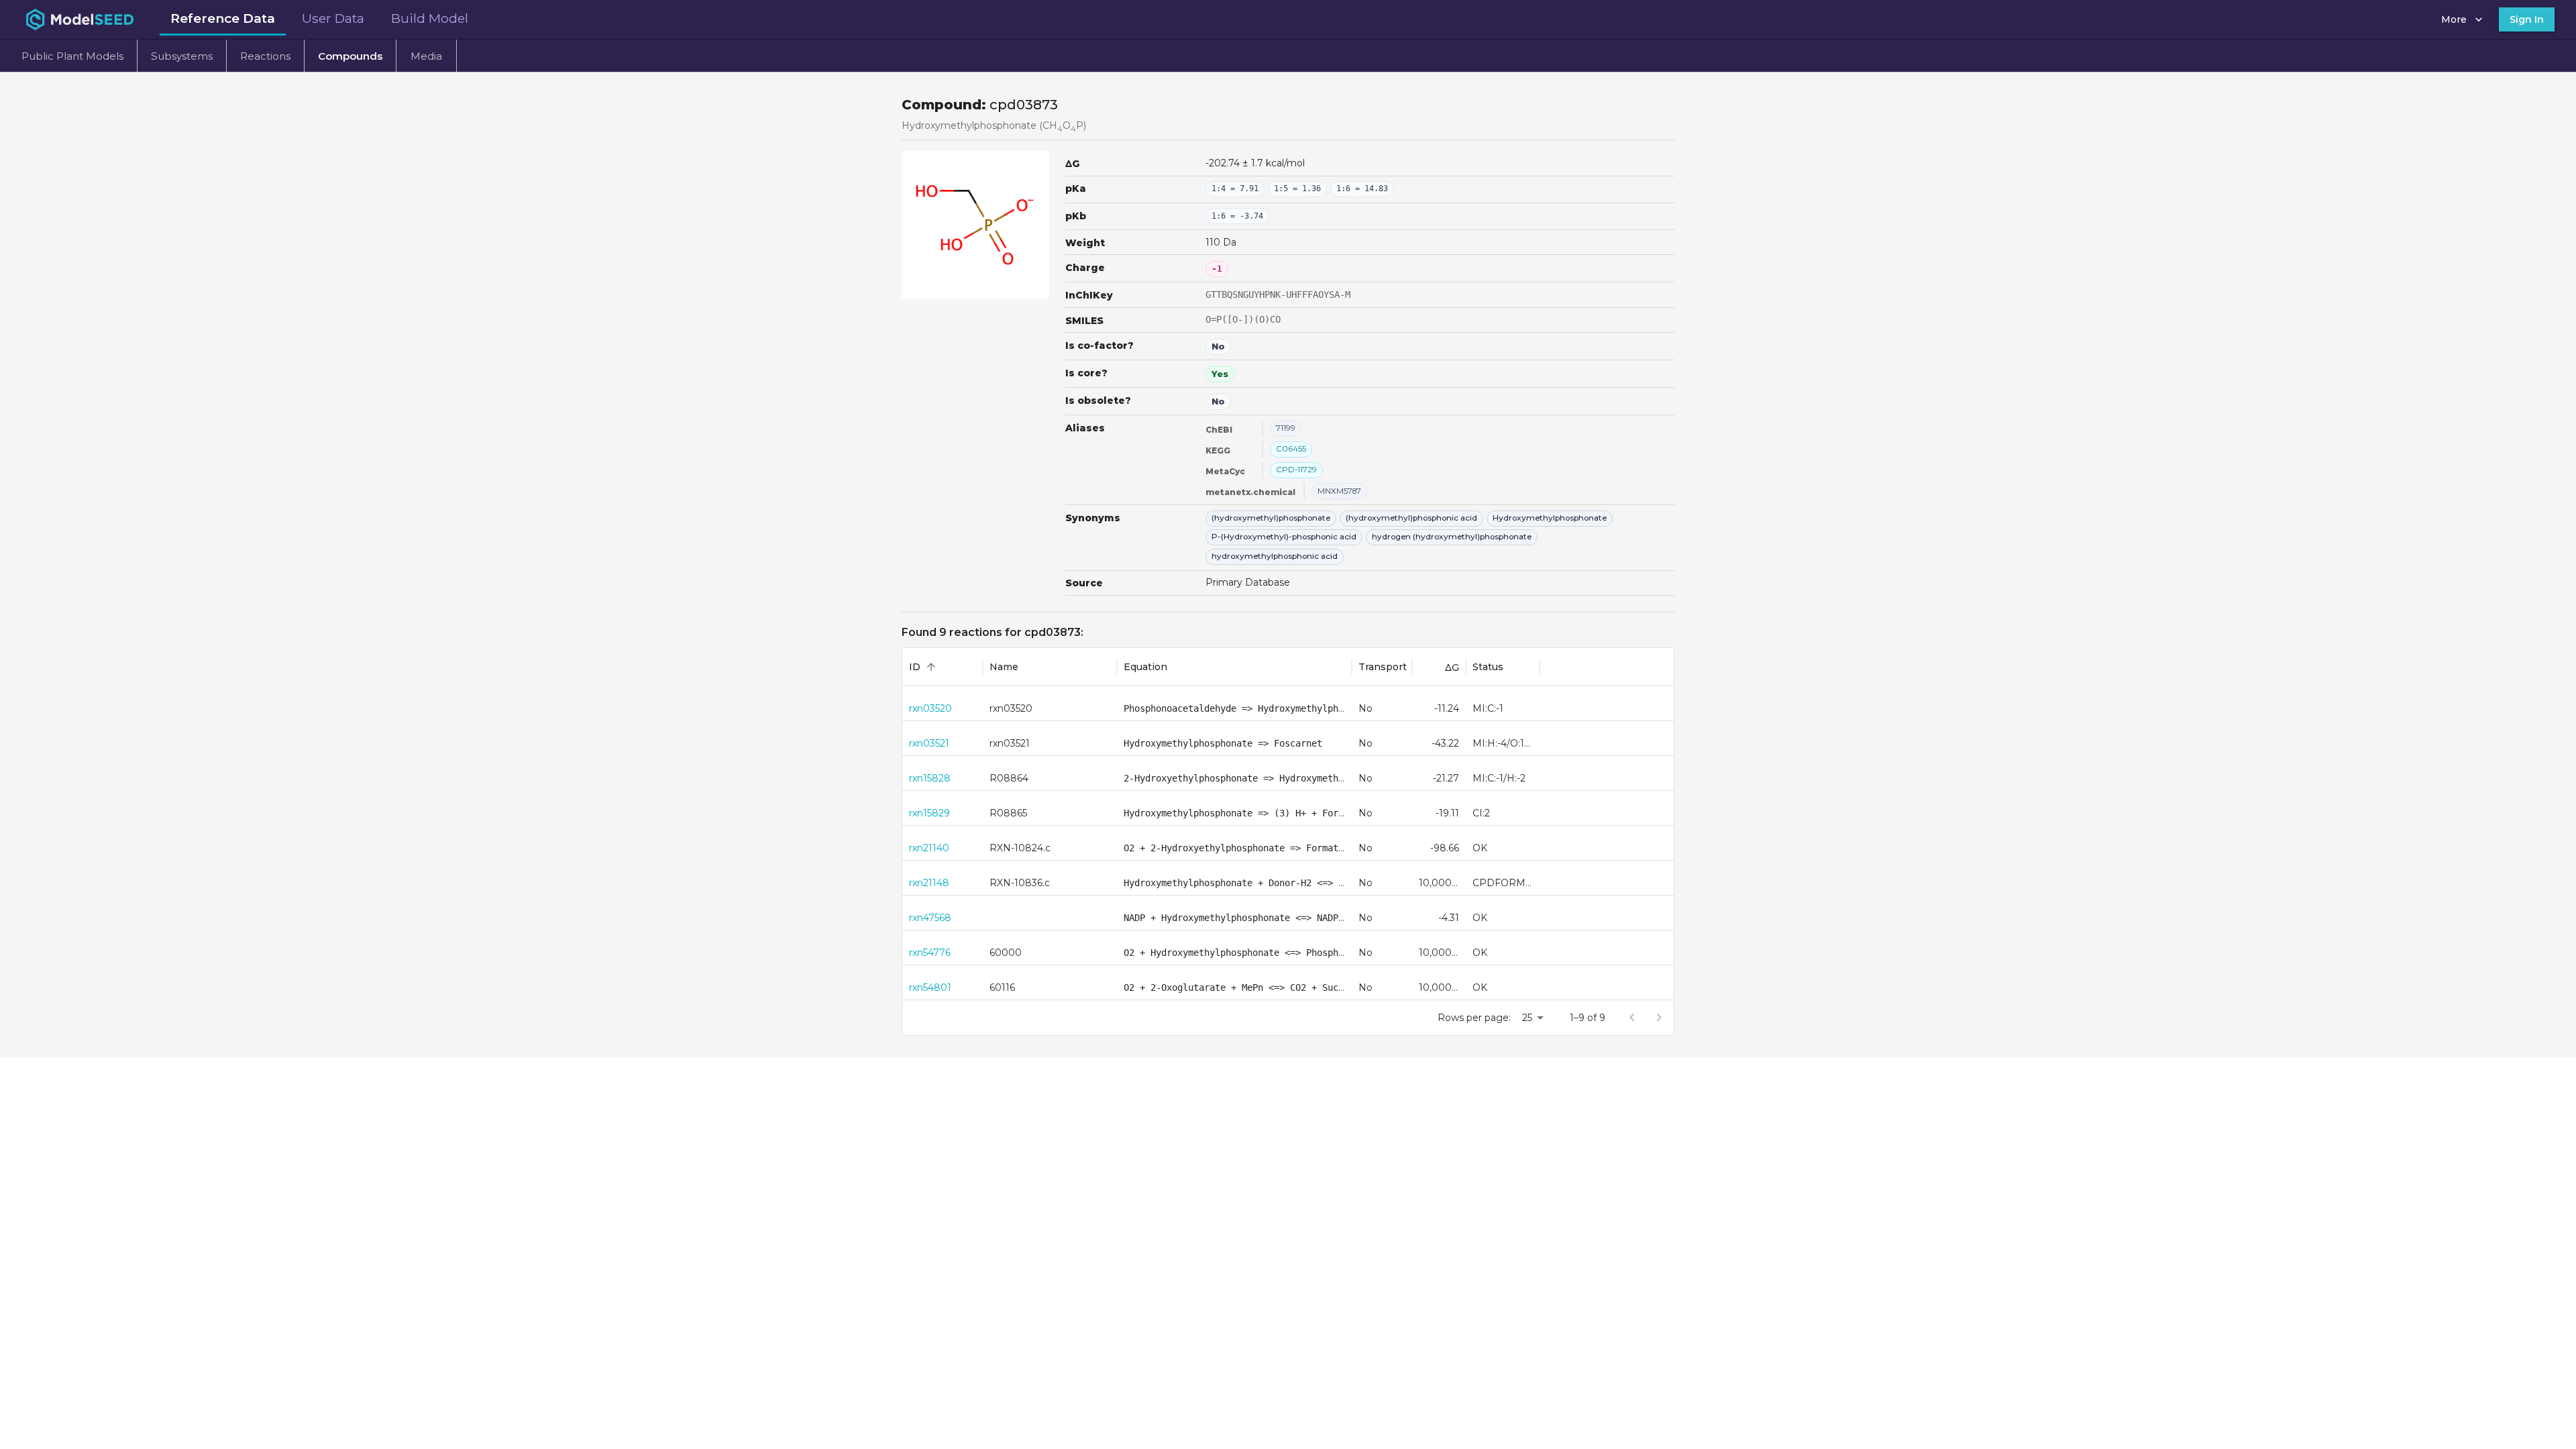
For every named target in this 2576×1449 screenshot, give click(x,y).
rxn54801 (930, 987)
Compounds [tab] (350, 56)
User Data (333, 18)
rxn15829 (929, 813)
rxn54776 (930, 953)
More (2454, 19)
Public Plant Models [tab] (72, 56)
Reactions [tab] (265, 56)
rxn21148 (929, 883)
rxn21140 (929, 848)
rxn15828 (930, 778)
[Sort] (931, 667)
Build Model (430, 18)
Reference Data (223, 18)
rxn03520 (930, 708)
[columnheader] (943, 667)
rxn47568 (930, 918)
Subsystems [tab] (182, 56)
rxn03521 (929, 743)
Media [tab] (426, 56)
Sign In (2527, 19)
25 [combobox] (1527, 1018)
